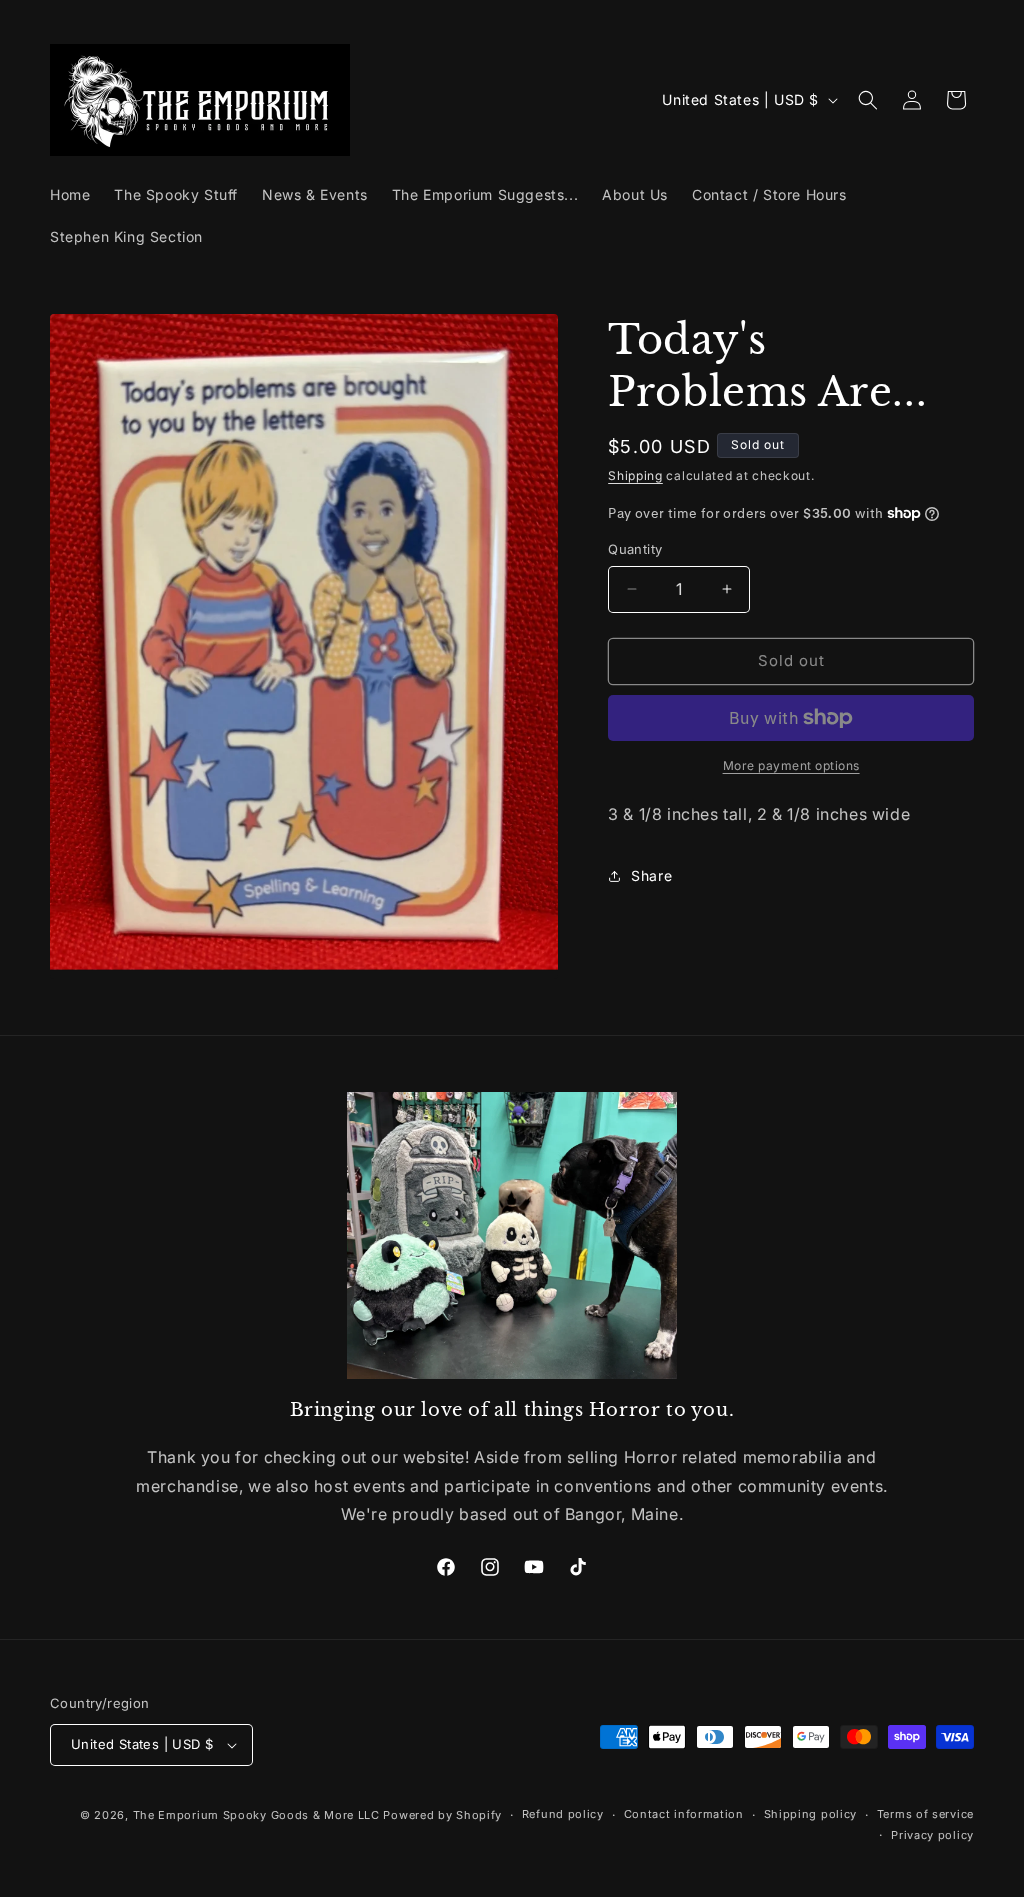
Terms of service (925, 1814)
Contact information (684, 1814)
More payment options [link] (791, 765)
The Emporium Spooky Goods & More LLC (256, 1815)
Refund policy (563, 1814)
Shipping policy (811, 1814)
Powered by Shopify (442, 1815)
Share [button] (651, 875)
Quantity (635, 549)
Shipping (635, 475)
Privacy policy (932, 1835)
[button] (868, 100)
